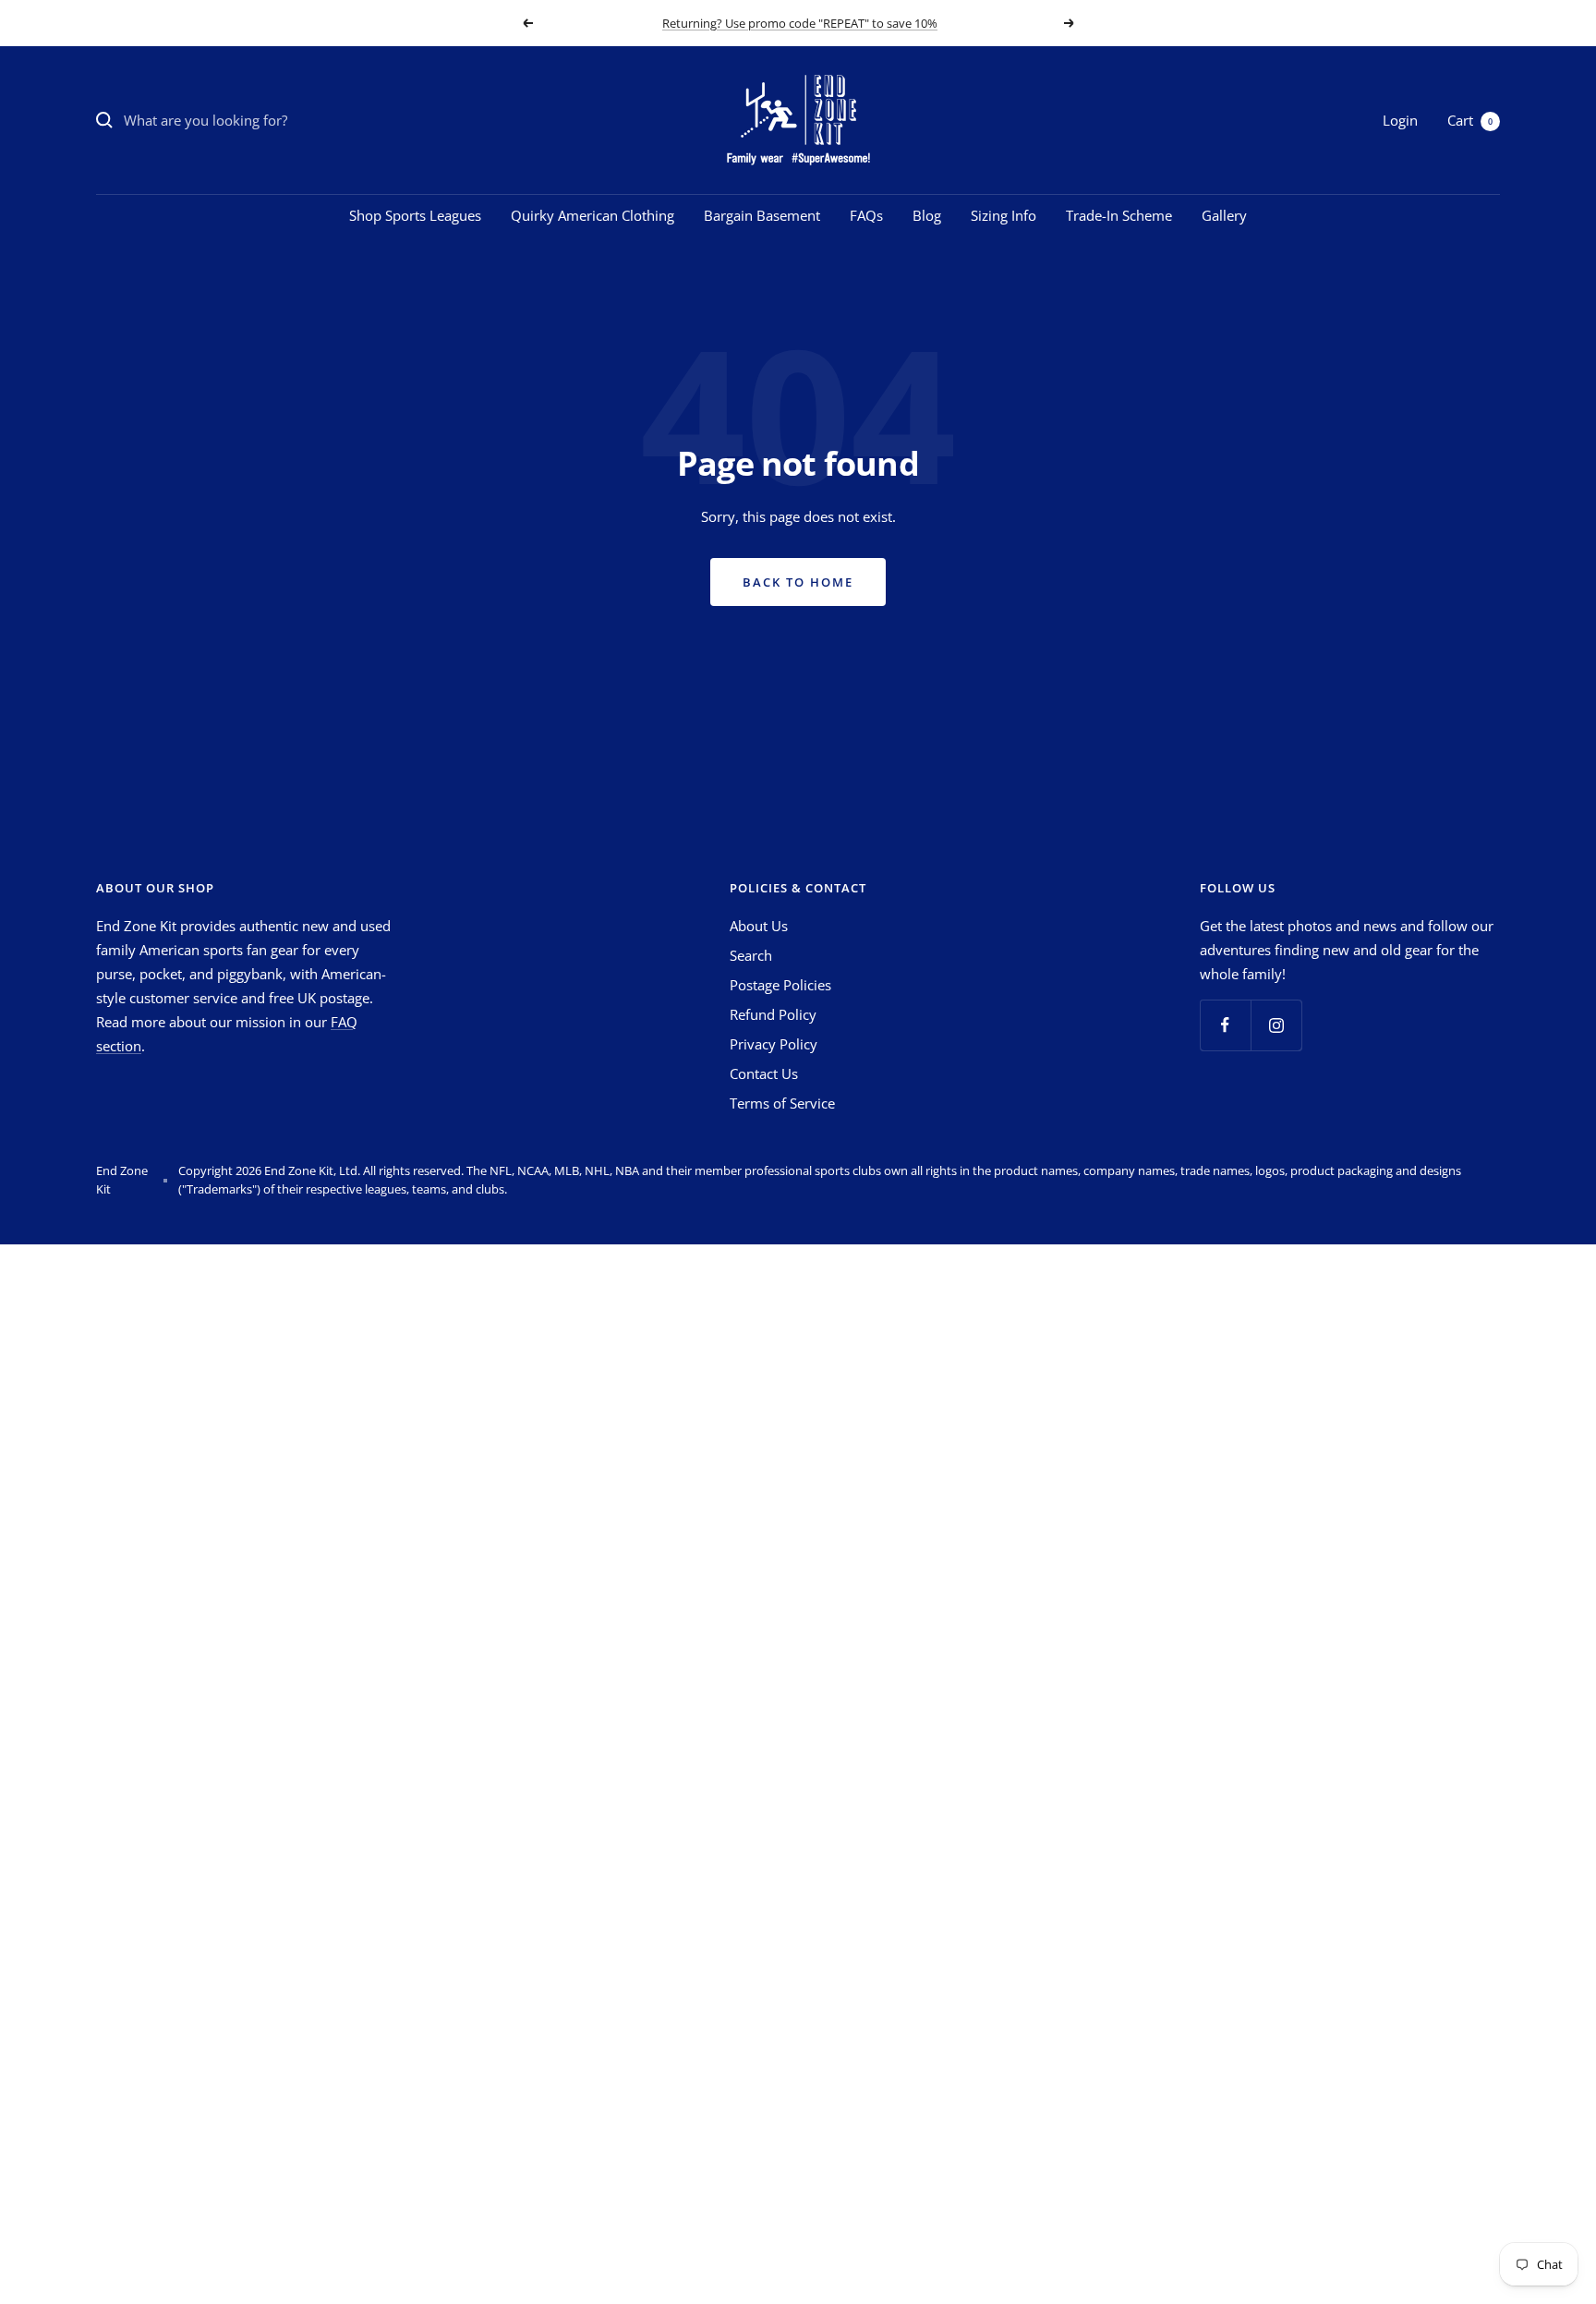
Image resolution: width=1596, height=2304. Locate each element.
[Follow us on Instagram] (1276, 1025)
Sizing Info (1004, 215)
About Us (759, 926)
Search (751, 955)
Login (1400, 120)
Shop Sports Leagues (415, 215)
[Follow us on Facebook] (1225, 1025)
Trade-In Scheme (1119, 215)
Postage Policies (780, 985)
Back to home (798, 582)
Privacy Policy (774, 1044)
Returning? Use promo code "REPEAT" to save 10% (800, 23)
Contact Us (764, 1073)
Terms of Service (782, 1103)
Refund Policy (773, 1014)
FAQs (866, 215)
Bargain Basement (762, 215)
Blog (927, 215)
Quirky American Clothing (592, 215)
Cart (1470, 120)
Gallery (1224, 215)
